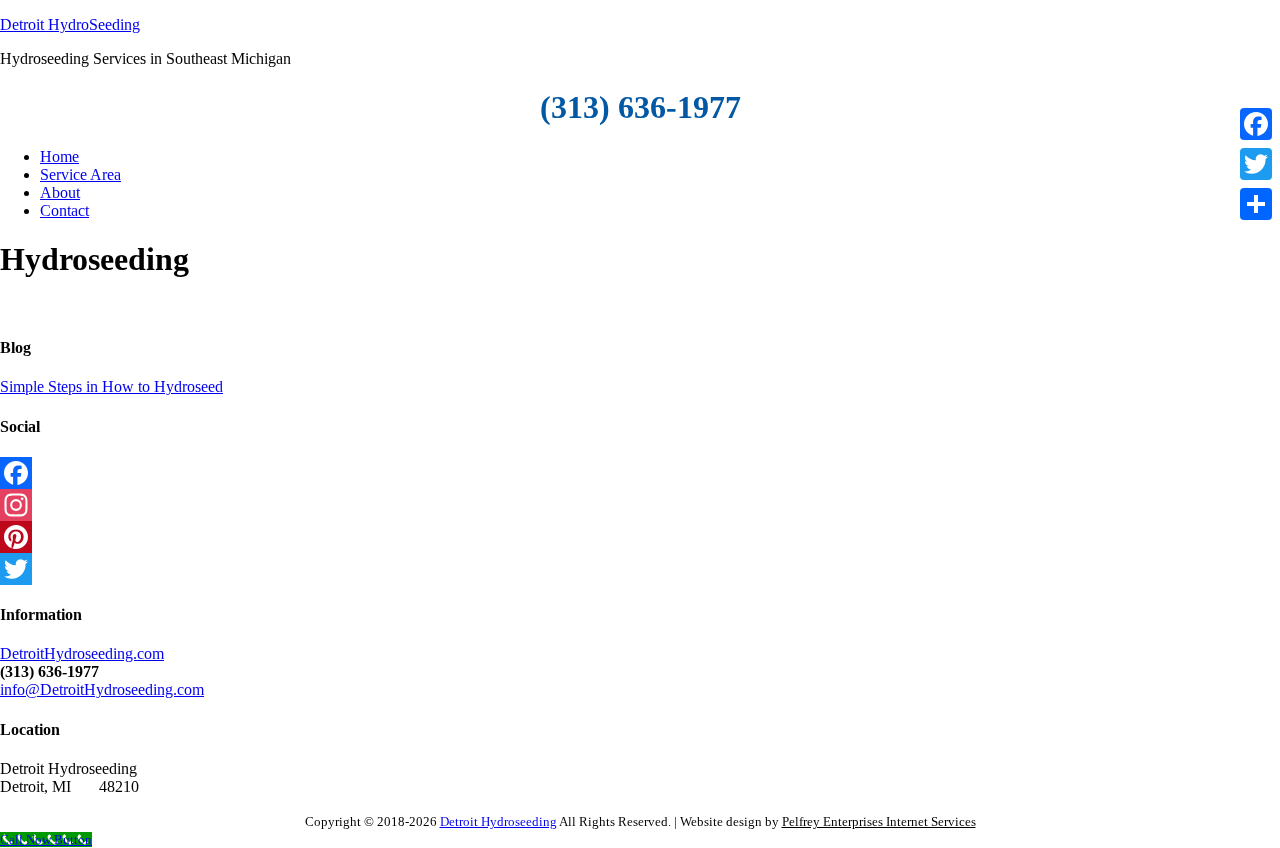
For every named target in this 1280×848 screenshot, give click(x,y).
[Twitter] (640, 569)
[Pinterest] (640, 537)
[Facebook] (640, 473)
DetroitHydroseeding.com (82, 653)
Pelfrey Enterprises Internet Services (879, 821)
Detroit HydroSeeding (70, 24)
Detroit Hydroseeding (498, 821)
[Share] (1256, 204)
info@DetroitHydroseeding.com (102, 689)
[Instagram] (640, 505)
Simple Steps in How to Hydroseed (111, 386)
